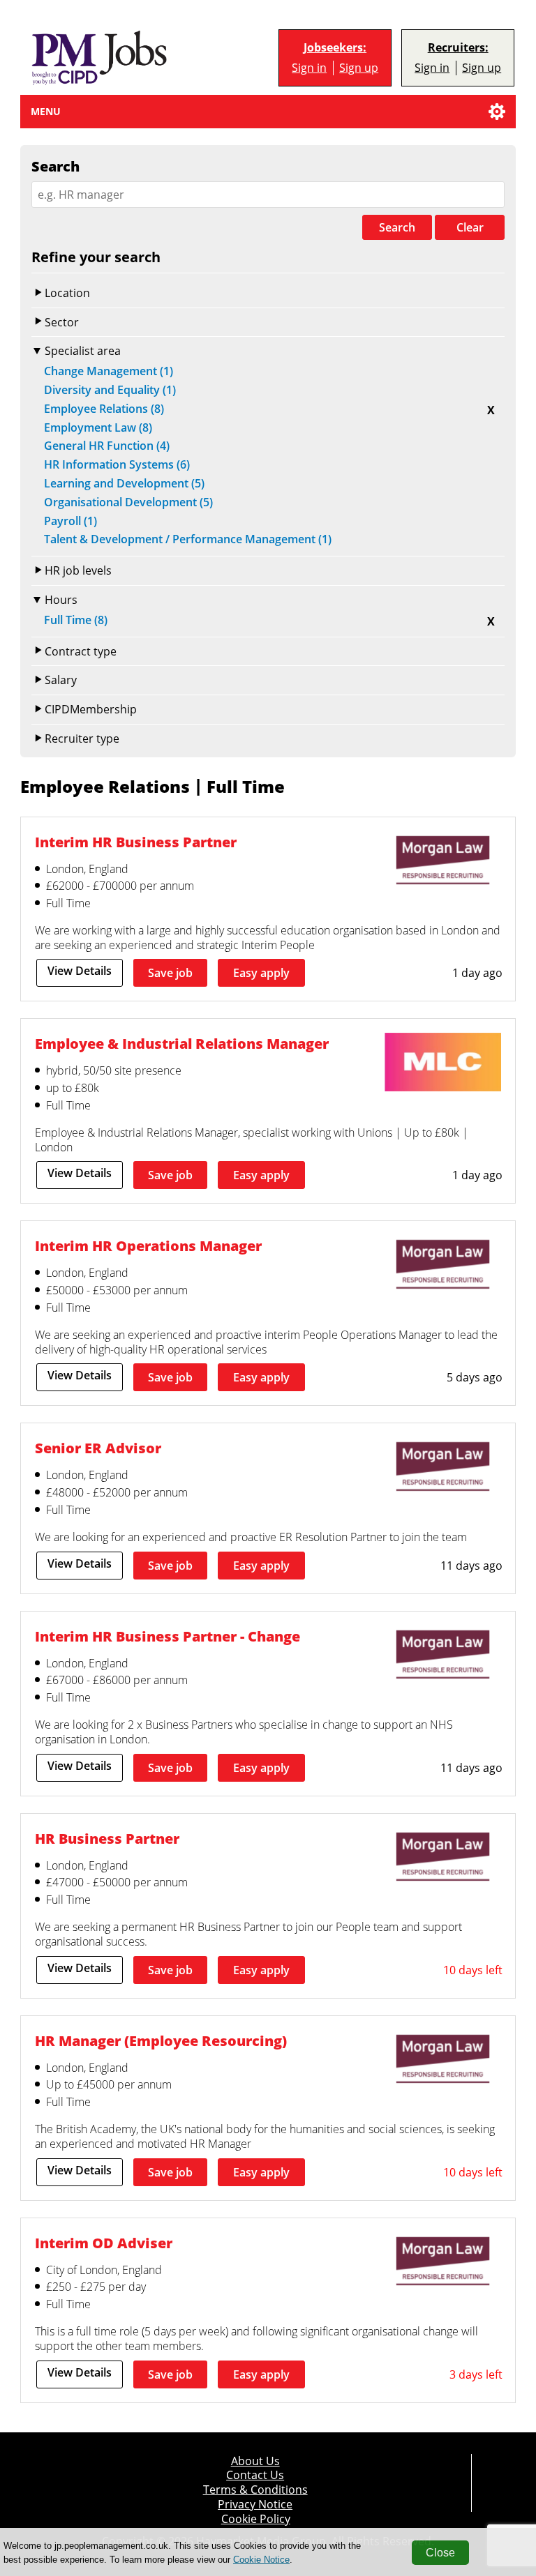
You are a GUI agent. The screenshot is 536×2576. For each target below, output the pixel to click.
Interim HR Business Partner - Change (167, 1636)
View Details (80, 971)
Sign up (359, 68)
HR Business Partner (107, 1838)
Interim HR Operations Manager (148, 1245)
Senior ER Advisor (98, 1448)
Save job (170, 973)
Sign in (309, 68)
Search (397, 227)
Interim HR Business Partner (136, 842)
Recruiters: (458, 48)
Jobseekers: (335, 48)
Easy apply (261, 973)
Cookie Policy (256, 2519)
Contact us (255, 2475)
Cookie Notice (261, 2560)
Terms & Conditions (255, 2490)
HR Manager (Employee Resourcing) (161, 2040)
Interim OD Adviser (104, 2243)
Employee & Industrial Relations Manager (182, 1043)
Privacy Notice (255, 2504)
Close (440, 2553)
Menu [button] (46, 111)
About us (255, 2461)
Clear (470, 227)
